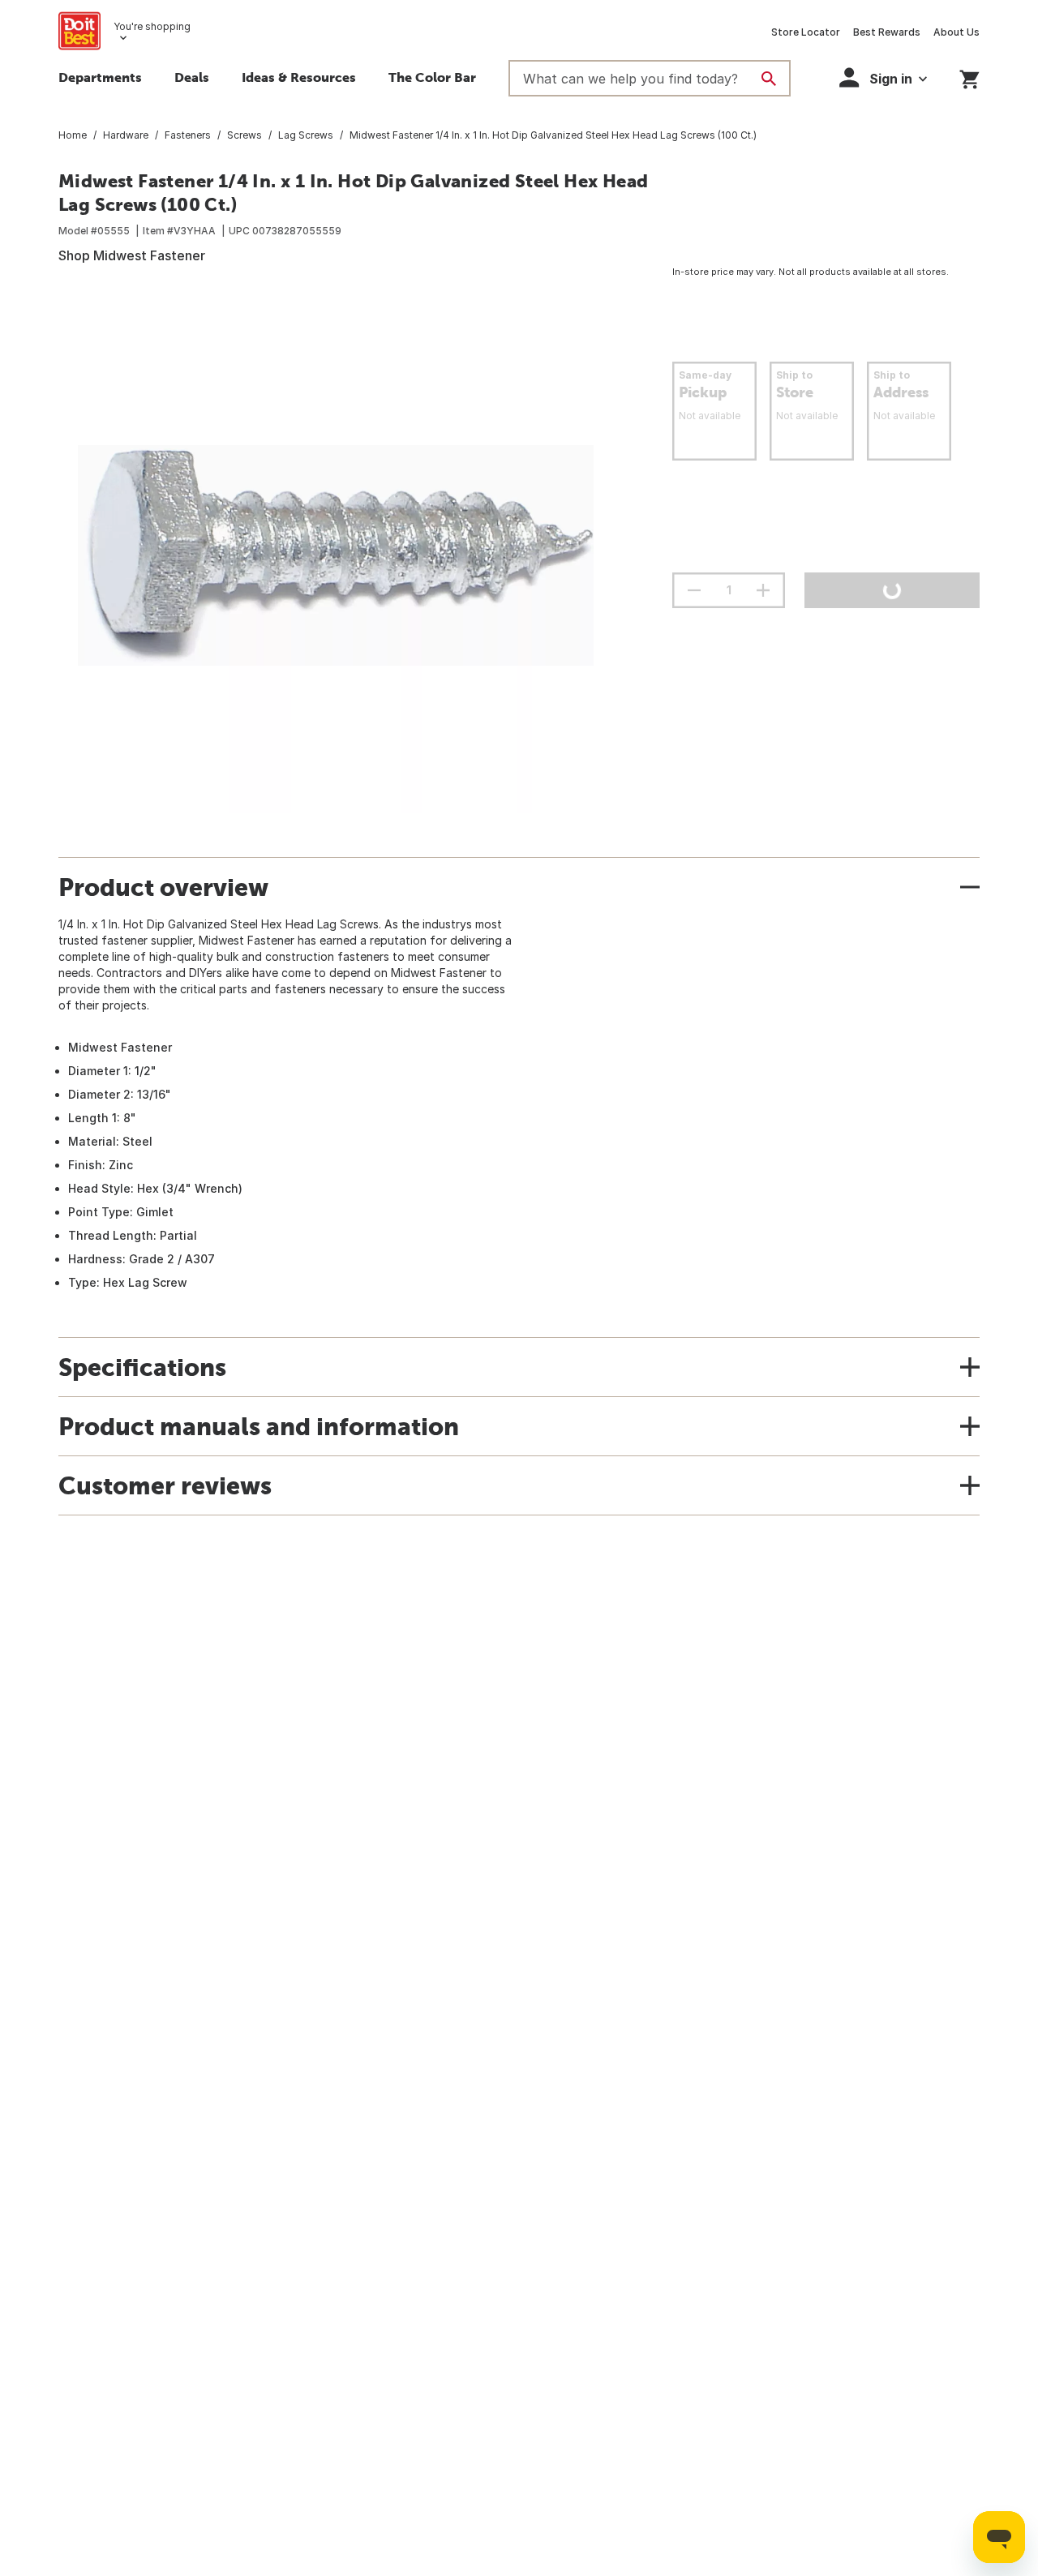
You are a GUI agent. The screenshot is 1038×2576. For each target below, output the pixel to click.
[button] (883, 77)
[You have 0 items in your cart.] (969, 77)
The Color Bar (432, 77)
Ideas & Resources (299, 77)
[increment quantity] (763, 590)
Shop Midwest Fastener (132, 255)
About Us (957, 32)
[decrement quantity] (694, 590)
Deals (192, 77)
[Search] (769, 79)
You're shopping (152, 26)
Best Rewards (887, 32)
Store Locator (806, 32)
